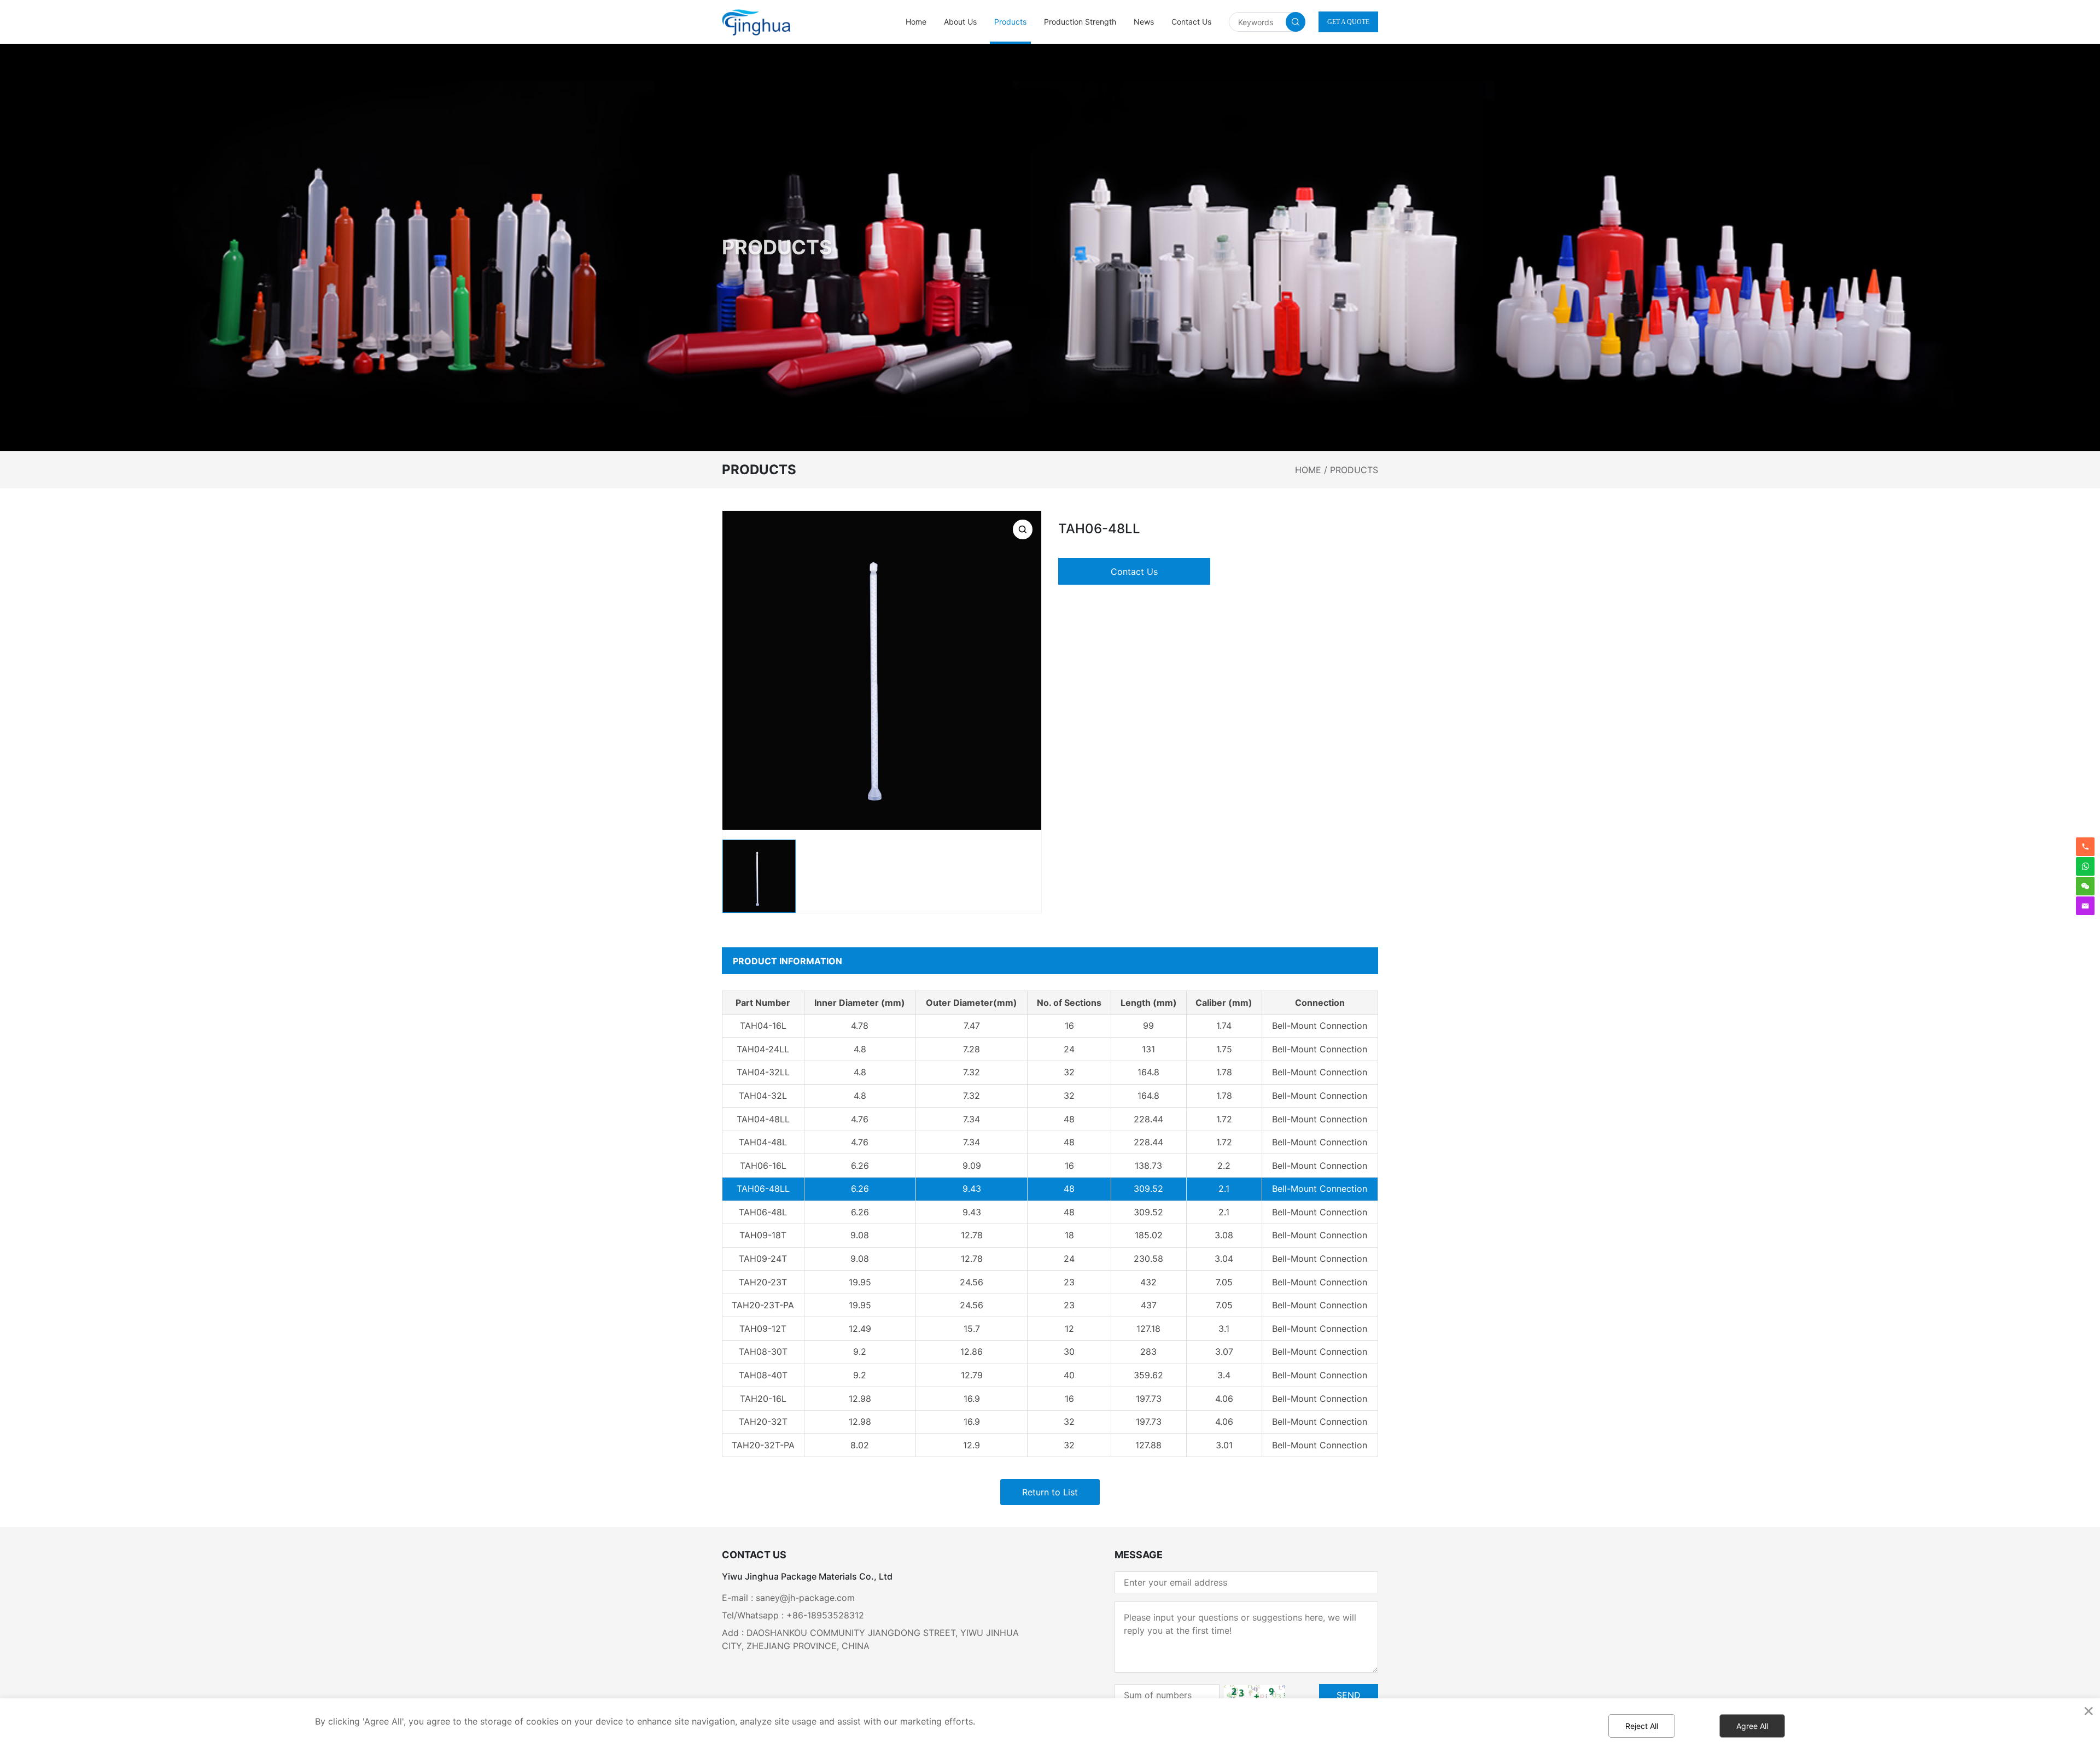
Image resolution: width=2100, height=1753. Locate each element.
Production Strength (1080, 22)
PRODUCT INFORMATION (787, 961)
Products (1010, 22)
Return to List (1050, 1492)
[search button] (1296, 22)
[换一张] (1254, 1695)
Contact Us (1191, 22)
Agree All (1752, 1726)
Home (916, 22)
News (1144, 22)
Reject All (1642, 1726)
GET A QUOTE (1348, 22)
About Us (960, 22)
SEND (1349, 1695)
